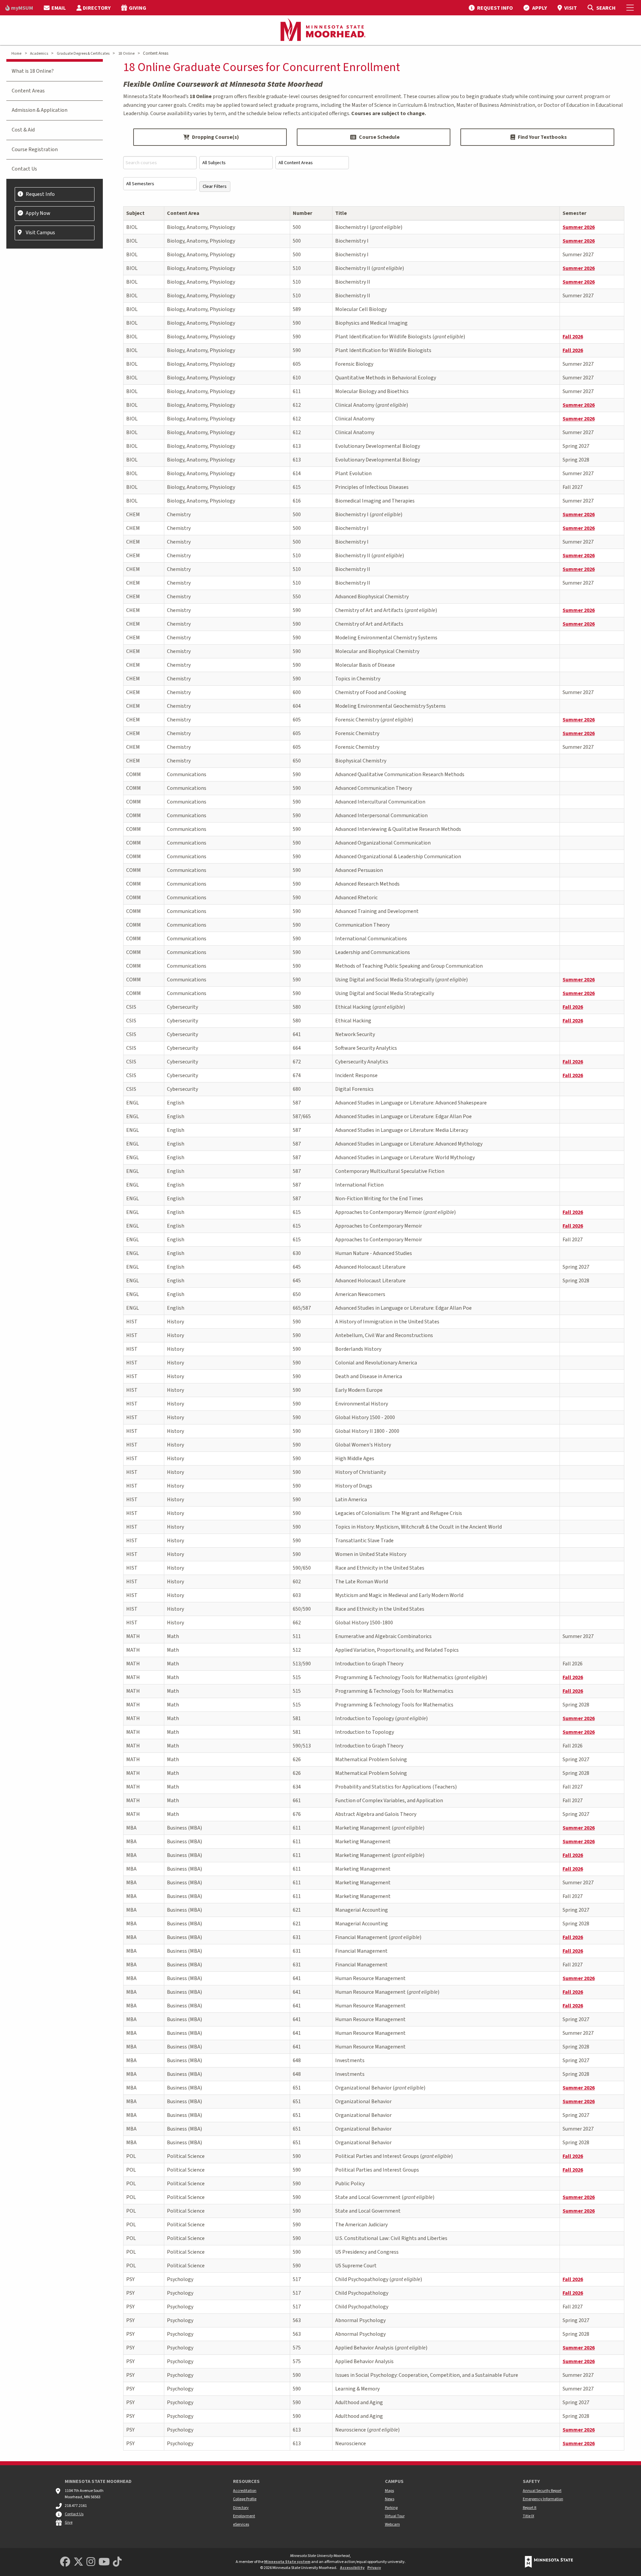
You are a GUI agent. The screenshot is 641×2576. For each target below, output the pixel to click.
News (390, 2499)
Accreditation (245, 2491)
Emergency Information (543, 2499)
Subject (135, 213)
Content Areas (28, 91)
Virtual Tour (395, 2516)
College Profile (245, 2499)
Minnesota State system (287, 2562)
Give (69, 2522)
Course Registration (35, 149)
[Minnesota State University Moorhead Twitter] (78, 2562)
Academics (39, 54)
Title (341, 213)
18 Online (126, 54)
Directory (241, 2508)
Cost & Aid (23, 130)
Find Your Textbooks (542, 137)
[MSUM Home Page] (320, 30)
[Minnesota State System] (549, 2562)
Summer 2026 (579, 227)
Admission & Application (40, 110)
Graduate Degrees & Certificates (83, 54)
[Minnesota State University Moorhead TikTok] (117, 2562)
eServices (241, 2524)
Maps (389, 2491)
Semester (574, 213)
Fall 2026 (573, 337)
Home (16, 54)
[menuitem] (19, 8)
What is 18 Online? (33, 71)
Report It (530, 2508)
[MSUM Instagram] (91, 2562)
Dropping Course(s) (216, 137)
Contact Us (24, 169)
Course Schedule (379, 137)
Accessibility (352, 2568)
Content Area (183, 213)
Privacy (374, 2568)
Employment (244, 2516)
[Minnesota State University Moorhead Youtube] (104, 2562)
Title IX (528, 2516)
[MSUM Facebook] (65, 2562)
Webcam (392, 2524)
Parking (391, 2508)
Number (302, 213)
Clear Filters (215, 186)
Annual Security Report (542, 2491)
